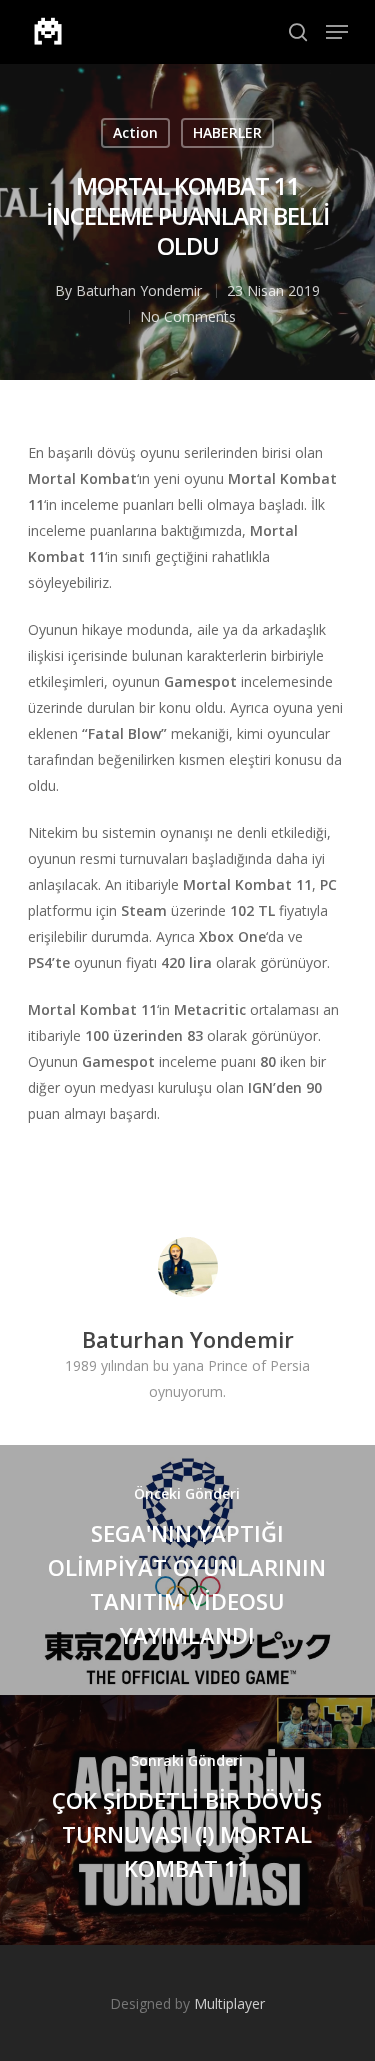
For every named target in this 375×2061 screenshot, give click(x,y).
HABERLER (227, 132)
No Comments (188, 316)
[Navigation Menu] (337, 32)
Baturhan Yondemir (139, 290)
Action (135, 132)
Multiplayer (229, 2003)
